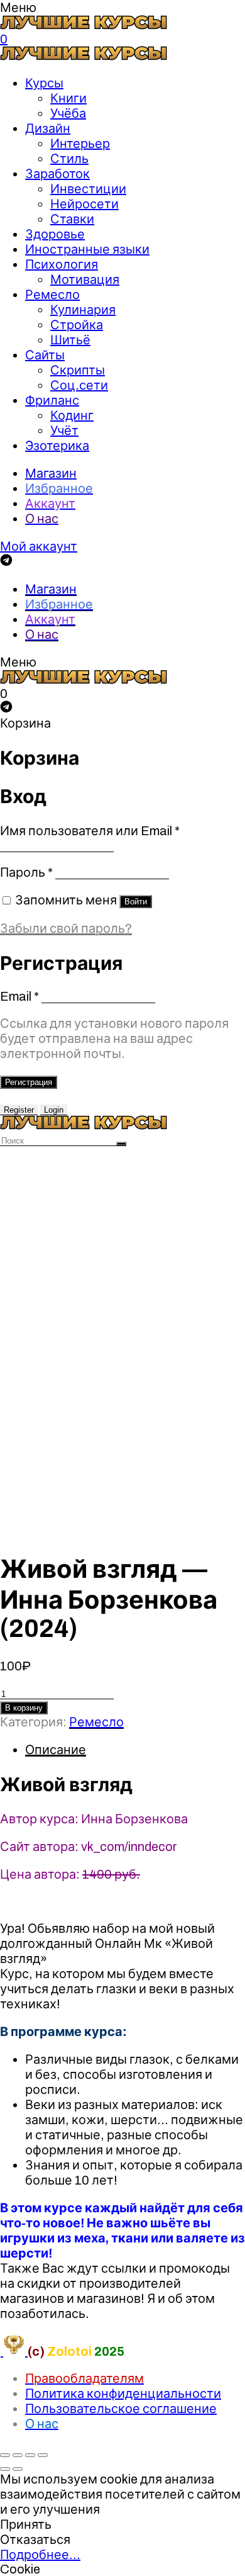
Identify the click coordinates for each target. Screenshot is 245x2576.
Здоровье (55, 234)
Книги (68, 98)
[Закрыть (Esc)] (5, 2455)
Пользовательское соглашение (121, 2409)
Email (19, 996)
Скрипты (78, 370)
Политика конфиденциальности (123, 2393)
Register (19, 1110)
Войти (136, 902)
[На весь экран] (30, 2455)
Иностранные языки (87, 249)
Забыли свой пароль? (66, 928)
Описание (56, 1750)
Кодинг (72, 415)
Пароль (26, 872)
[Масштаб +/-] (43, 2455)
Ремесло (52, 295)
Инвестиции (88, 189)
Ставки (72, 219)
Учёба (68, 113)
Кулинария (83, 310)
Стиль (69, 159)
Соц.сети (79, 385)
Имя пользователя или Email (90, 831)
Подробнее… (40, 2555)
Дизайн (48, 128)
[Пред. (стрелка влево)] (5, 2469)
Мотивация (85, 279)
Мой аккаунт (39, 546)
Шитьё (70, 340)
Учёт (64, 430)
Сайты (45, 355)
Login (54, 1110)
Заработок (57, 174)
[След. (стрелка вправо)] (18, 2469)
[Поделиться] (18, 2455)
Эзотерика (57, 446)
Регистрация (29, 1082)
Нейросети (84, 204)
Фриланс (52, 400)
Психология (62, 264)
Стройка (77, 325)
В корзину (24, 1708)
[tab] (135, 1750)
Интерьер (80, 143)
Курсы (44, 83)
